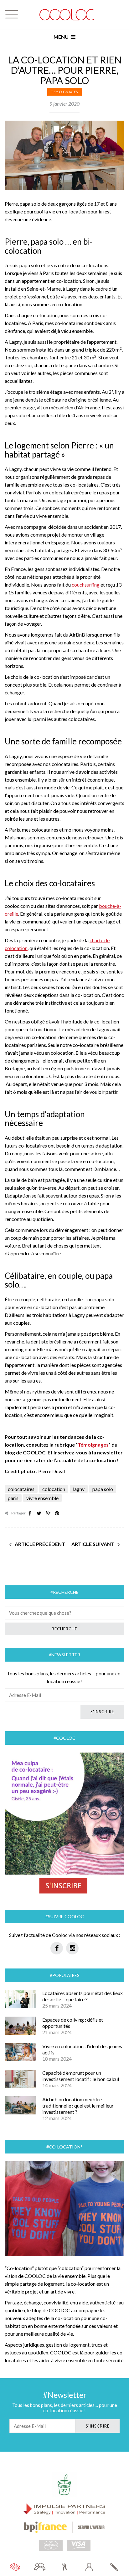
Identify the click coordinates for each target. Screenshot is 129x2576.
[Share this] (30, 1513)
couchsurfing (86, 585)
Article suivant (93, 1544)
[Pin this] (57, 1513)
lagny (79, 1489)
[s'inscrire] (114, 2567)
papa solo (103, 1489)
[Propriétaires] (65, 2567)
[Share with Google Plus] (48, 1513)
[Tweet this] (39, 1513)
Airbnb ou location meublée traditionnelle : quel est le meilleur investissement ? (78, 2106)
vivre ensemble (42, 1498)
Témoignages (64, 92)
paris (13, 1498)
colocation (54, 1489)
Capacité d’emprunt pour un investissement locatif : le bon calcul (81, 2076)
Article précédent (40, 1544)
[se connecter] (89, 2567)
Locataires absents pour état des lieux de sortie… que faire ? (83, 1996)
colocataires (21, 1489)
